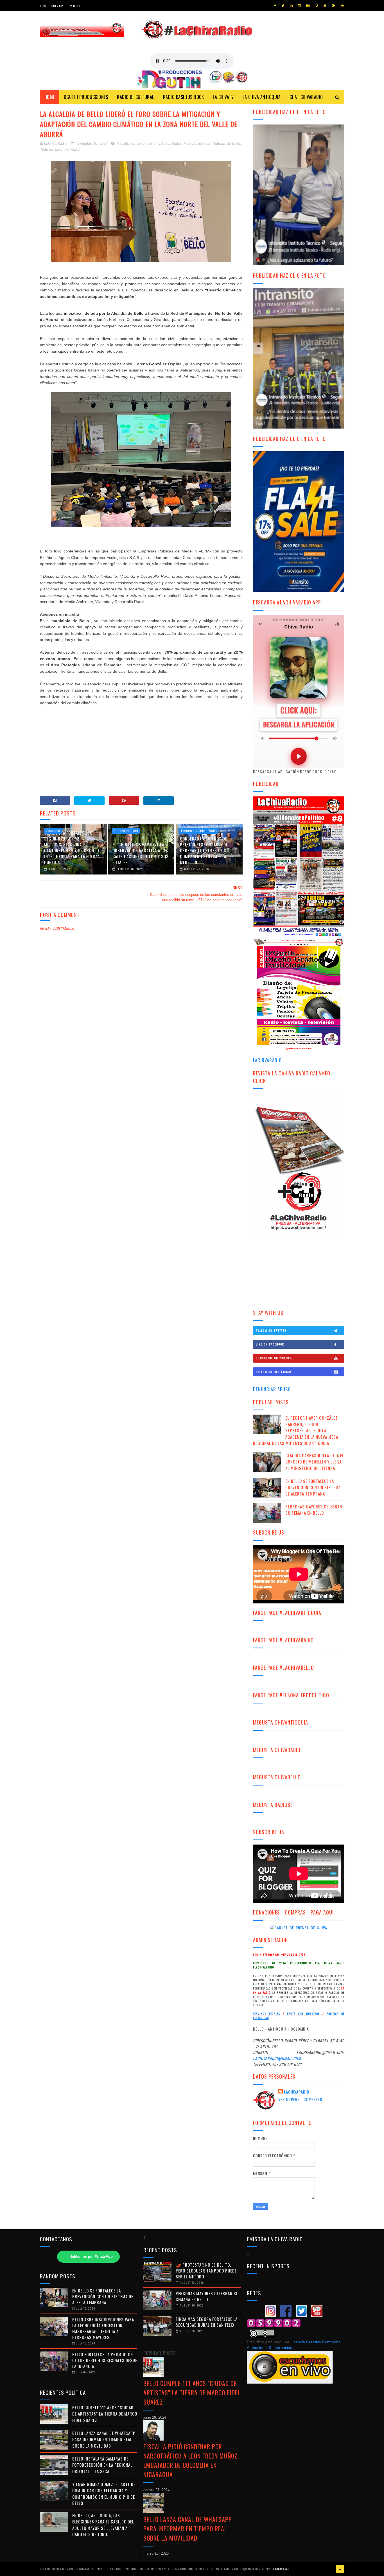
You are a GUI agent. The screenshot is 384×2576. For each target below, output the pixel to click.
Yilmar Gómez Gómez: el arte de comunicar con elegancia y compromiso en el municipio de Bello (104, 2494)
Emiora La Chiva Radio (199, 831)
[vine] (317, 6)
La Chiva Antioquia (262, 97)
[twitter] (283, 6)
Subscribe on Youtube (275, 1358)
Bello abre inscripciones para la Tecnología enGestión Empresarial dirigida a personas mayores (103, 2328)
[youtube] (325, 6)
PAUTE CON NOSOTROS (303, 2014)
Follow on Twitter (271, 1330)
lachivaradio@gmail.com (277, 2058)
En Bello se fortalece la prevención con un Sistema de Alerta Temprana (313, 1487)
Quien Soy (57, 6)
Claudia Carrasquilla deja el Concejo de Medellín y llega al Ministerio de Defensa (315, 1462)
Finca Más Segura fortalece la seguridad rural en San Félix (207, 2322)
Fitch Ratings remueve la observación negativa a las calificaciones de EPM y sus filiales (141, 853)
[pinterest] (333, 6)
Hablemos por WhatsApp (91, 2256)
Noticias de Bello (226, 143)
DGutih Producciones (86, 97)
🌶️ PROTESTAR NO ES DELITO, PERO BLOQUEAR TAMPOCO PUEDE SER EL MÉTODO (206, 2271)
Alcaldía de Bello (131, 143)
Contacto (74, 6)
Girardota (53, 831)
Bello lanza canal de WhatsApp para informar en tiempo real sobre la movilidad (104, 2439)
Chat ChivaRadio (306, 97)
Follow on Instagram (274, 1372)
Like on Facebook (270, 1344)
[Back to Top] (340, 2569)
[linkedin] (291, 6)
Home (43, 6)
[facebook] (275, 6)
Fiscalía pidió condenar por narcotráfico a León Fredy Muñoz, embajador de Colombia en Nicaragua (191, 2460)
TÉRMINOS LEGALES (266, 2014)
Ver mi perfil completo (300, 2099)
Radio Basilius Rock (184, 97)
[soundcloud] (342, 6)
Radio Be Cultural (135, 97)
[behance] (308, 6)
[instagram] (299, 6)
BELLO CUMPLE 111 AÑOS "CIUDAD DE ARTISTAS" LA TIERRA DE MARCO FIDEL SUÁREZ (105, 2414)
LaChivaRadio (170, 143)
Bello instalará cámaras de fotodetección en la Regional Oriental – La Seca (102, 2465)
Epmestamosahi (126, 831)
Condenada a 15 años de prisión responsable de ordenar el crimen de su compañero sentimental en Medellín (207, 850)
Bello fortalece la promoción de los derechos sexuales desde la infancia (105, 2360)
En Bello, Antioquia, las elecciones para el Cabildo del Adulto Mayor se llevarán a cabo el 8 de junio (103, 2525)
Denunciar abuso (272, 1389)
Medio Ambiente (197, 143)
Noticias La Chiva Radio (60, 149)
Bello (151, 143)
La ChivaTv (223, 97)
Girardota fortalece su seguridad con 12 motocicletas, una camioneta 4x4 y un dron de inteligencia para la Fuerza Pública (72, 847)
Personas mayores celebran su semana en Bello (314, 1510)
